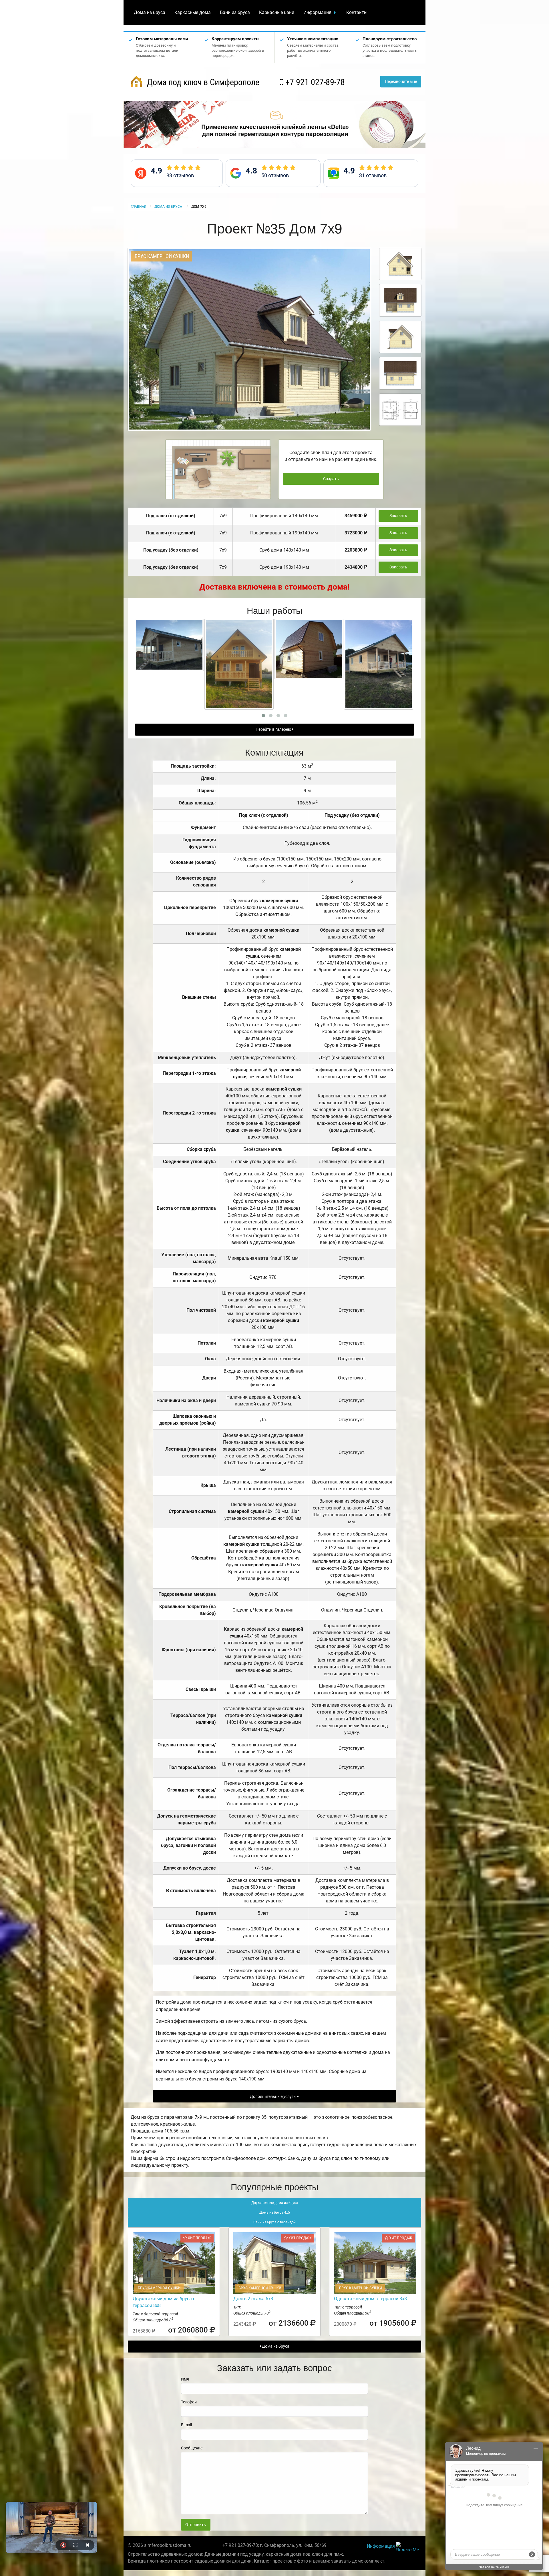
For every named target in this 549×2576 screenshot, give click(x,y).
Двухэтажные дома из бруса (275, 2203)
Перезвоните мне (401, 82)
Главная (138, 207)
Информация (317, 12)
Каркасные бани (277, 12)
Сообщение (192, 2448)
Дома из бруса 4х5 (275, 2212)
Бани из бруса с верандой (274, 2222)
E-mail (186, 2425)
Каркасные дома (193, 12)
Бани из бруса (235, 12)
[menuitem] (150, 13)
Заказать (398, 516)
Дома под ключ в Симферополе (202, 82)
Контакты (357, 12)
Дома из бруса (150, 12)
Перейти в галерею (274, 729)
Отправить (196, 2525)
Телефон (189, 2402)
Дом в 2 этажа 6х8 (253, 2299)
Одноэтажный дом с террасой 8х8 (370, 2299)
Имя (185, 2379)
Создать (331, 479)
